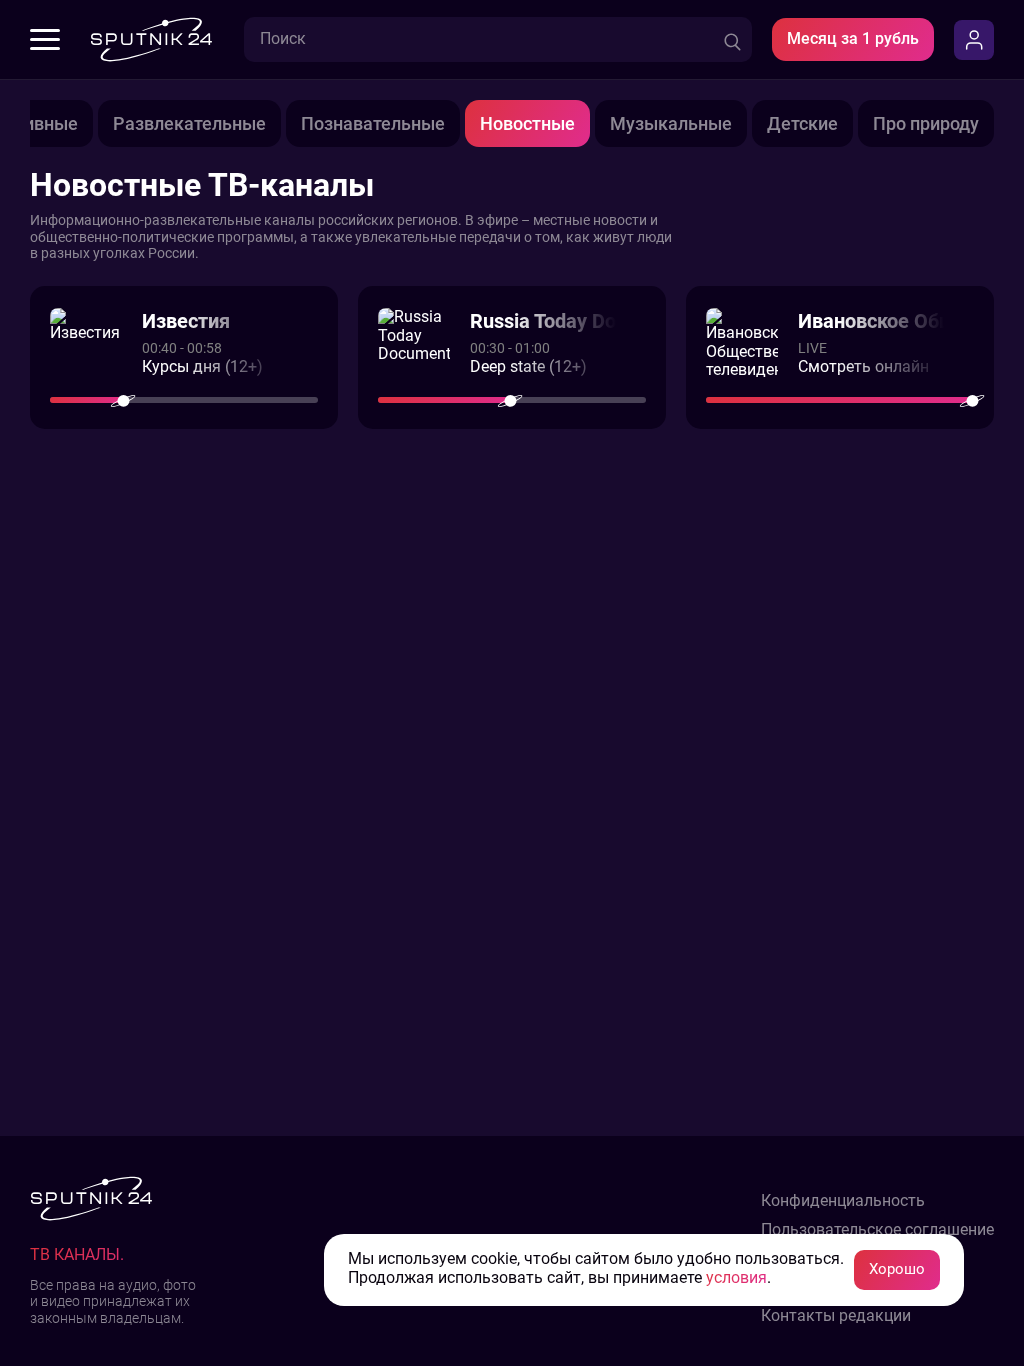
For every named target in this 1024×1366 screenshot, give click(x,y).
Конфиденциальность (843, 1201)
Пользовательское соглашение (877, 1230)
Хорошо (897, 1269)
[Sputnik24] (151, 39)
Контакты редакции (836, 1316)
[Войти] (974, 40)
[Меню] (45, 40)
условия (736, 1278)
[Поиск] (732, 39)
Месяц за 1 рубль (853, 38)
